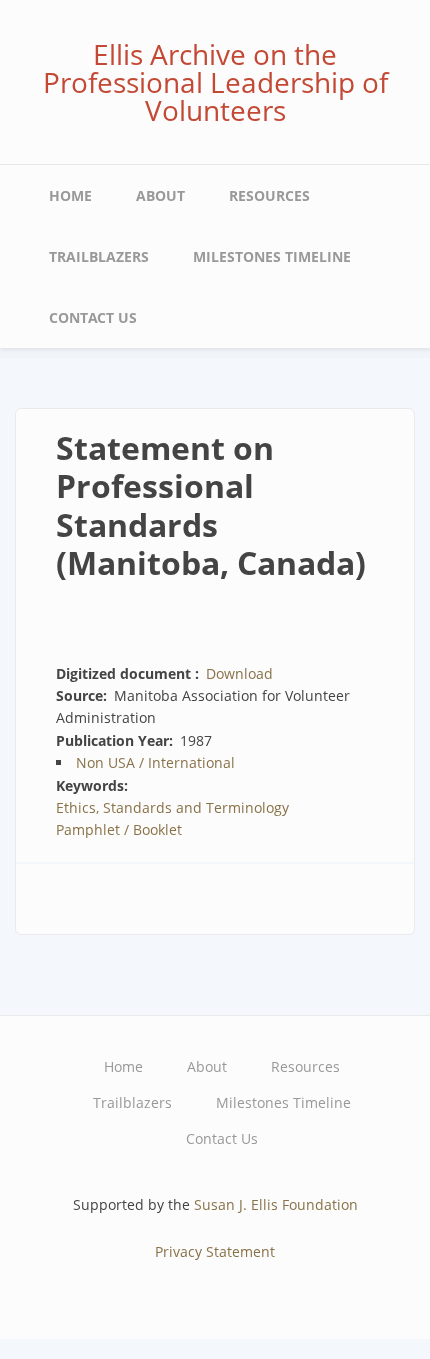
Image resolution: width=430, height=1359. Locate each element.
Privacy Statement (215, 1251)
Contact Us (93, 317)
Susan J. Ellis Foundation (276, 1204)
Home (70, 195)
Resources (269, 195)
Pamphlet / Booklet (119, 829)
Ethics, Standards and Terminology (172, 807)
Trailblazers (99, 256)
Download (239, 673)
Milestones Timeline (272, 256)
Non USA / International (155, 762)
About (160, 195)
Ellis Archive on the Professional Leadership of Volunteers (215, 82)
